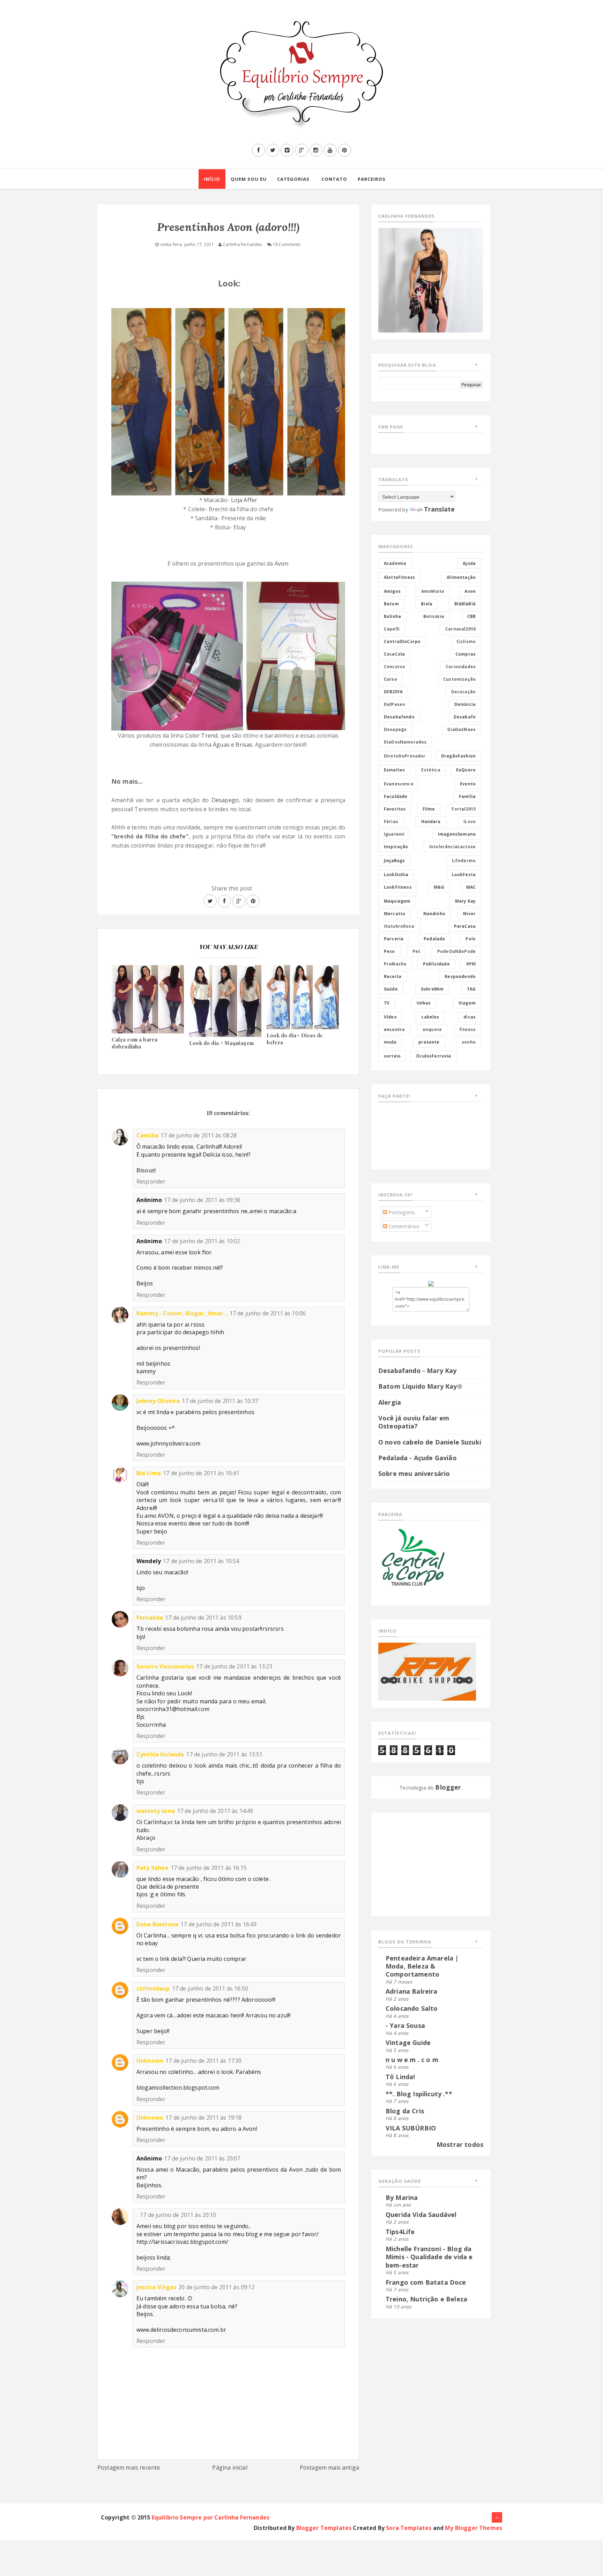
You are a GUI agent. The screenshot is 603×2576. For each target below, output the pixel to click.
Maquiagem (397, 901)
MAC (471, 887)
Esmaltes (394, 770)
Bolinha (392, 616)
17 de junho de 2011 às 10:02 (202, 1241)
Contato (334, 179)
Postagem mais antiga (329, 2467)
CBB (471, 616)
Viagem (467, 1003)
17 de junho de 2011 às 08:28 (199, 1135)
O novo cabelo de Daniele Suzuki (430, 1442)
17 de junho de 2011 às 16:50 (210, 1988)
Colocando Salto (412, 2008)
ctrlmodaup (153, 1988)
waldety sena (156, 1811)
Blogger (448, 1787)
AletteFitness (399, 577)
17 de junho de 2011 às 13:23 (234, 1666)
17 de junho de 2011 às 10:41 (201, 1473)
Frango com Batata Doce (426, 2282)
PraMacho (395, 964)
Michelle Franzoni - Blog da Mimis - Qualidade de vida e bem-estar (429, 2257)
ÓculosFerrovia (433, 1056)
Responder (151, 1181)
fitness (467, 1029)
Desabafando (399, 717)
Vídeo (390, 1017)
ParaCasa (465, 926)
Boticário (434, 616)
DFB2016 (393, 692)
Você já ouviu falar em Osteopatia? (414, 1422)
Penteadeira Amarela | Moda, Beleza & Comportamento (422, 1966)
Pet (416, 951)
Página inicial (230, 2467)
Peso (389, 951)
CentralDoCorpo (402, 641)
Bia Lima (149, 1473)
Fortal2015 (464, 809)
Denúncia (465, 704)
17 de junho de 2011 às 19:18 (203, 2118)
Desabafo (465, 717)
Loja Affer (244, 500)
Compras (466, 654)
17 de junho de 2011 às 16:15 (209, 1868)
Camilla (147, 1135)
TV (387, 1003)
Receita (393, 976)
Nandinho (434, 914)
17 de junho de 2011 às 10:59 (203, 1618)
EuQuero (466, 770)
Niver (469, 914)
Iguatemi (394, 834)
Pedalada (434, 939)
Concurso (394, 667)
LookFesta (464, 875)
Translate (439, 509)
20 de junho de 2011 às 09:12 (216, 2287)
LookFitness (398, 887)
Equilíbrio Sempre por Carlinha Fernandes (211, 2517)
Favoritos (395, 809)
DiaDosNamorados (405, 742)
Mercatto (394, 914)
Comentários (403, 1226)
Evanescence (399, 784)
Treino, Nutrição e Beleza (426, 2299)
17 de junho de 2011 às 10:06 (268, 1313)
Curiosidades (461, 667)
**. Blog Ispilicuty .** (419, 2094)
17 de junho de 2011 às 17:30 (203, 2061)
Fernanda (150, 1618)
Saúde (391, 989)
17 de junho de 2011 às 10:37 (220, 1401)
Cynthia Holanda (160, 1754)
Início (212, 179)
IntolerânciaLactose (452, 847)
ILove (470, 822)
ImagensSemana (457, 834)
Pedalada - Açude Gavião (418, 1458)
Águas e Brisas (233, 745)
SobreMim (432, 989)
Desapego (225, 800)
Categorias (293, 179)
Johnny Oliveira (158, 1401)
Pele (471, 939)
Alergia (390, 1402)
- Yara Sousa (405, 2025)
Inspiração (396, 847)
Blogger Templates (324, 2528)
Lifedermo (464, 861)
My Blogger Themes (474, 2528)
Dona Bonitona (157, 1924)
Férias (391, 822)
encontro (394, 1029)
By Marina (402, 2197)
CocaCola (394, 654)
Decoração (463, 692)
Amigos (392, 591)
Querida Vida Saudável (421, 2215)
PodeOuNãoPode (456, 951)
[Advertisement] (422, 1863)
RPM (471, 964)
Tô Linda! (400, 2077)
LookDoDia (396, 875)
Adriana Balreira (412, 1991)
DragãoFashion (458, 756)
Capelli (392, 629)
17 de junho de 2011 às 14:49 (215, 1811)
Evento (468, 784)
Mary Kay (465, 901)
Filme (429, 809)
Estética (431, 770)
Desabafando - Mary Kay (418, 1371)
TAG (471, 989)
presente (429, 1042)
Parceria (394, 939)
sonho (469, 1042)
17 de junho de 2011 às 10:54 (201, 1561)
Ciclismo (466, 641)
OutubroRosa (399, 926)
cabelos (430, 1017)
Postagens (401, 1212)
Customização (459, 679)
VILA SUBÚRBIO (411, 2128)
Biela (427, 604)
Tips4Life (400, 2232)
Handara (431, 822)
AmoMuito (433, 591)
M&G (439, 887)
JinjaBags (394, 861)
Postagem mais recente (129, 2467)
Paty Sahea (152, 1868)
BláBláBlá (465, 604)
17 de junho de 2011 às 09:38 (202, 1200)
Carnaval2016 (460, 629)
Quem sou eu (249, 179)
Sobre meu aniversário (414, 1473)
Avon (281, 563)
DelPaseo (394, 704)
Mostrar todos (460, 2144)
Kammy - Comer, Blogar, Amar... (182, 1313)
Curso (390, 679)
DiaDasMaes (461, 729)
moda (390, 1042)
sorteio (392, 1056)
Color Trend (202, 736)
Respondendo (460, 976)
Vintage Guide (408, 2043)
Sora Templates (409, 2528)
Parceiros (372, 179)
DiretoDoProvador (405, 756)
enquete (432, 1029)
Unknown (150, 2061)
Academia (395, 563)
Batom (391, 604)
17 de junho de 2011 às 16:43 (218, 1924)
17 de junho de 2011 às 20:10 (178, 2215)
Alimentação (461, 577)
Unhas (424, 1003)
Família (467, 796)
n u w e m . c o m (412, 2060)
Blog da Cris (405, 2111)
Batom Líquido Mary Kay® (420, 1386)
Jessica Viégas (156, 2287)
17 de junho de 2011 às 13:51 (224, 1754)
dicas (470, 1017)
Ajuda (469, 563)
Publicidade (436, 964)
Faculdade (396, 796)
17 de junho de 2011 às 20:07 (202, 2158)
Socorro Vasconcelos (165, 1666)
